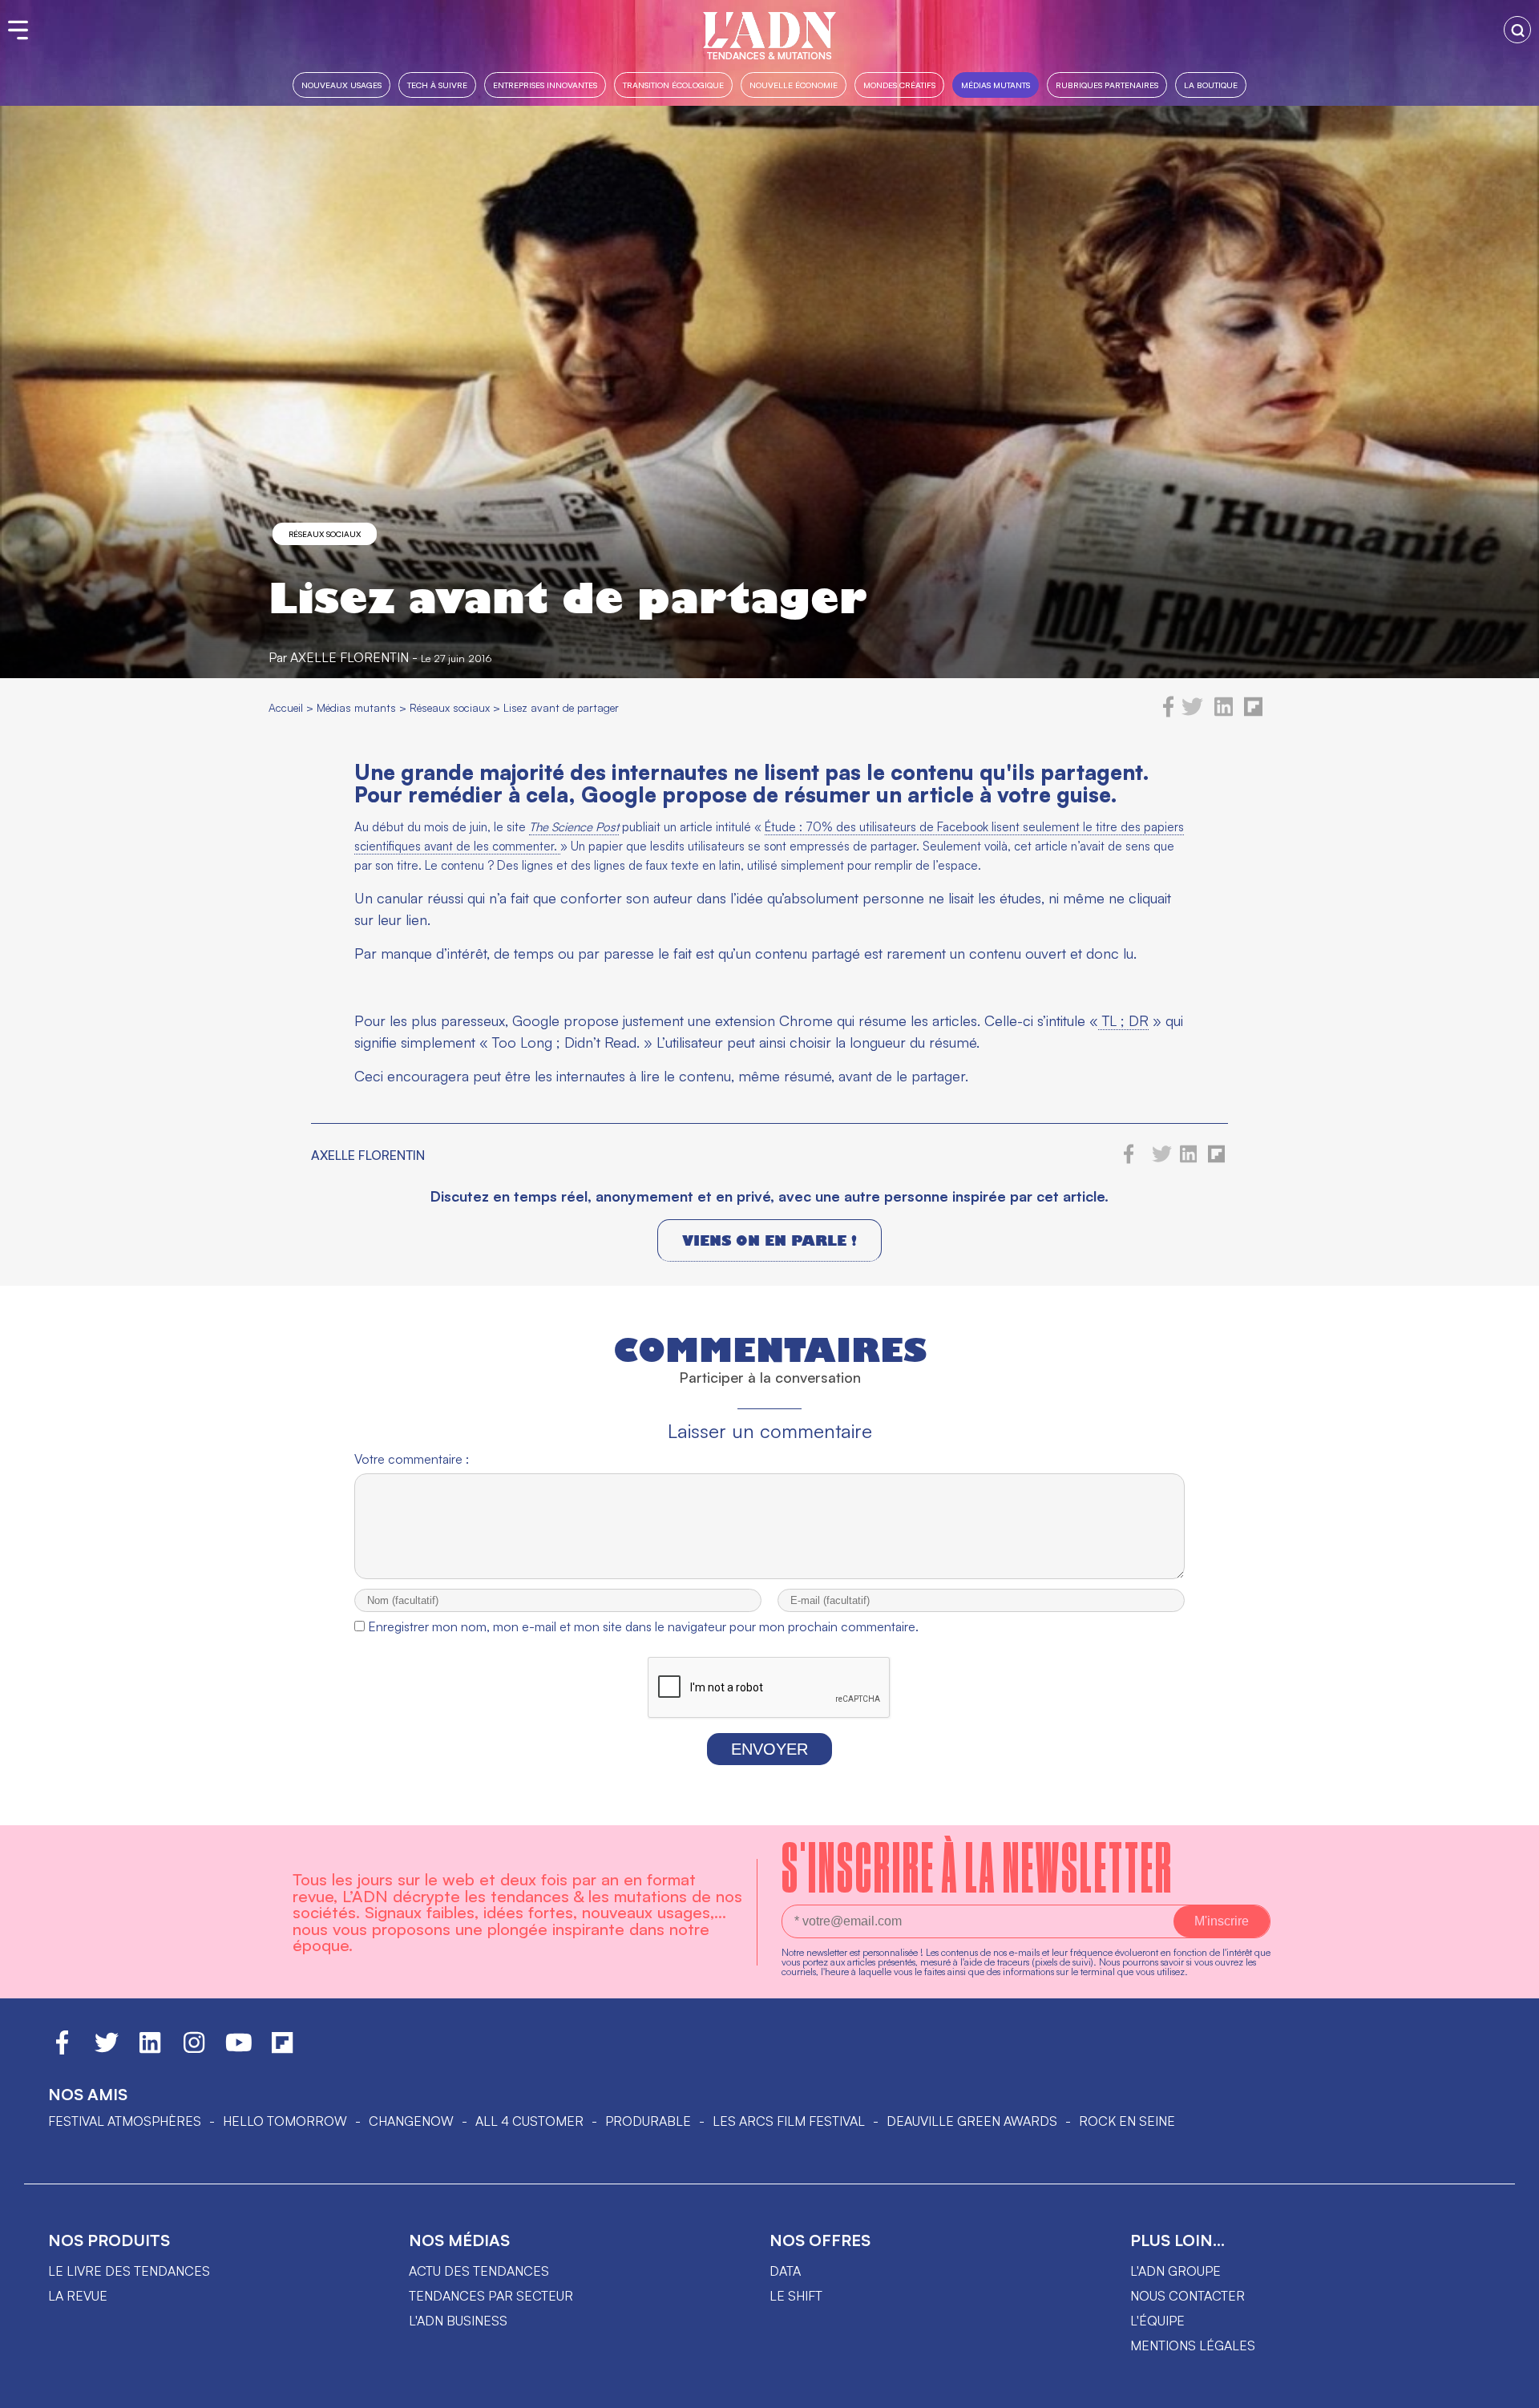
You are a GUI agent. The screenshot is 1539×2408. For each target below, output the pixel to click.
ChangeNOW (411, 2121)
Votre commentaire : (412, 1459)
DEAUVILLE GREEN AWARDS (972, 2121)
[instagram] (194, 2050)
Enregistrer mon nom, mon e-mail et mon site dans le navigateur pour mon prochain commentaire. (643, 1626)
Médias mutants (996, 85)
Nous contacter (1188, 2296)
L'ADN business (458, 2321)
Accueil (286, 707)
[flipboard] (1253, 713)
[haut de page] (1511, 2388)
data (785, 2271)
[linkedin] (1224, 713)
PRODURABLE (648, 2121)
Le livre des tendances (129, 2271)
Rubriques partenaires (1107, 85)
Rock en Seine (1127, 2121)
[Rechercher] (1517, 30)
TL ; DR (1123, 1020)
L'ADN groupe (1175, 2271)
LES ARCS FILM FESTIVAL (789, 2121)
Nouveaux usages (341, 85)
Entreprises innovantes (545, 85)
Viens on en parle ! (769, 1240)
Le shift (796, 2296)
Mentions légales (1193, 2345)
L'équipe (1157, 2321)
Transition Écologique (673, 85)
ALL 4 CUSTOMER (529, 2121)
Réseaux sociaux (325, 534)
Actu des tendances (479, 2271)
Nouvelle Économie (794, 85)
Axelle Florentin (349, 657)
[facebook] (1169, 713)
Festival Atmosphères (125, 2121)
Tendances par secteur (491, 2296)
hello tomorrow (285, 2121)
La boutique (1211, 85)
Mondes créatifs (899, 85)
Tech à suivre (437, 85)
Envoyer (769, 1749)
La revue (78, 2296)
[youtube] (239, 2050)
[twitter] (1192, 713)
